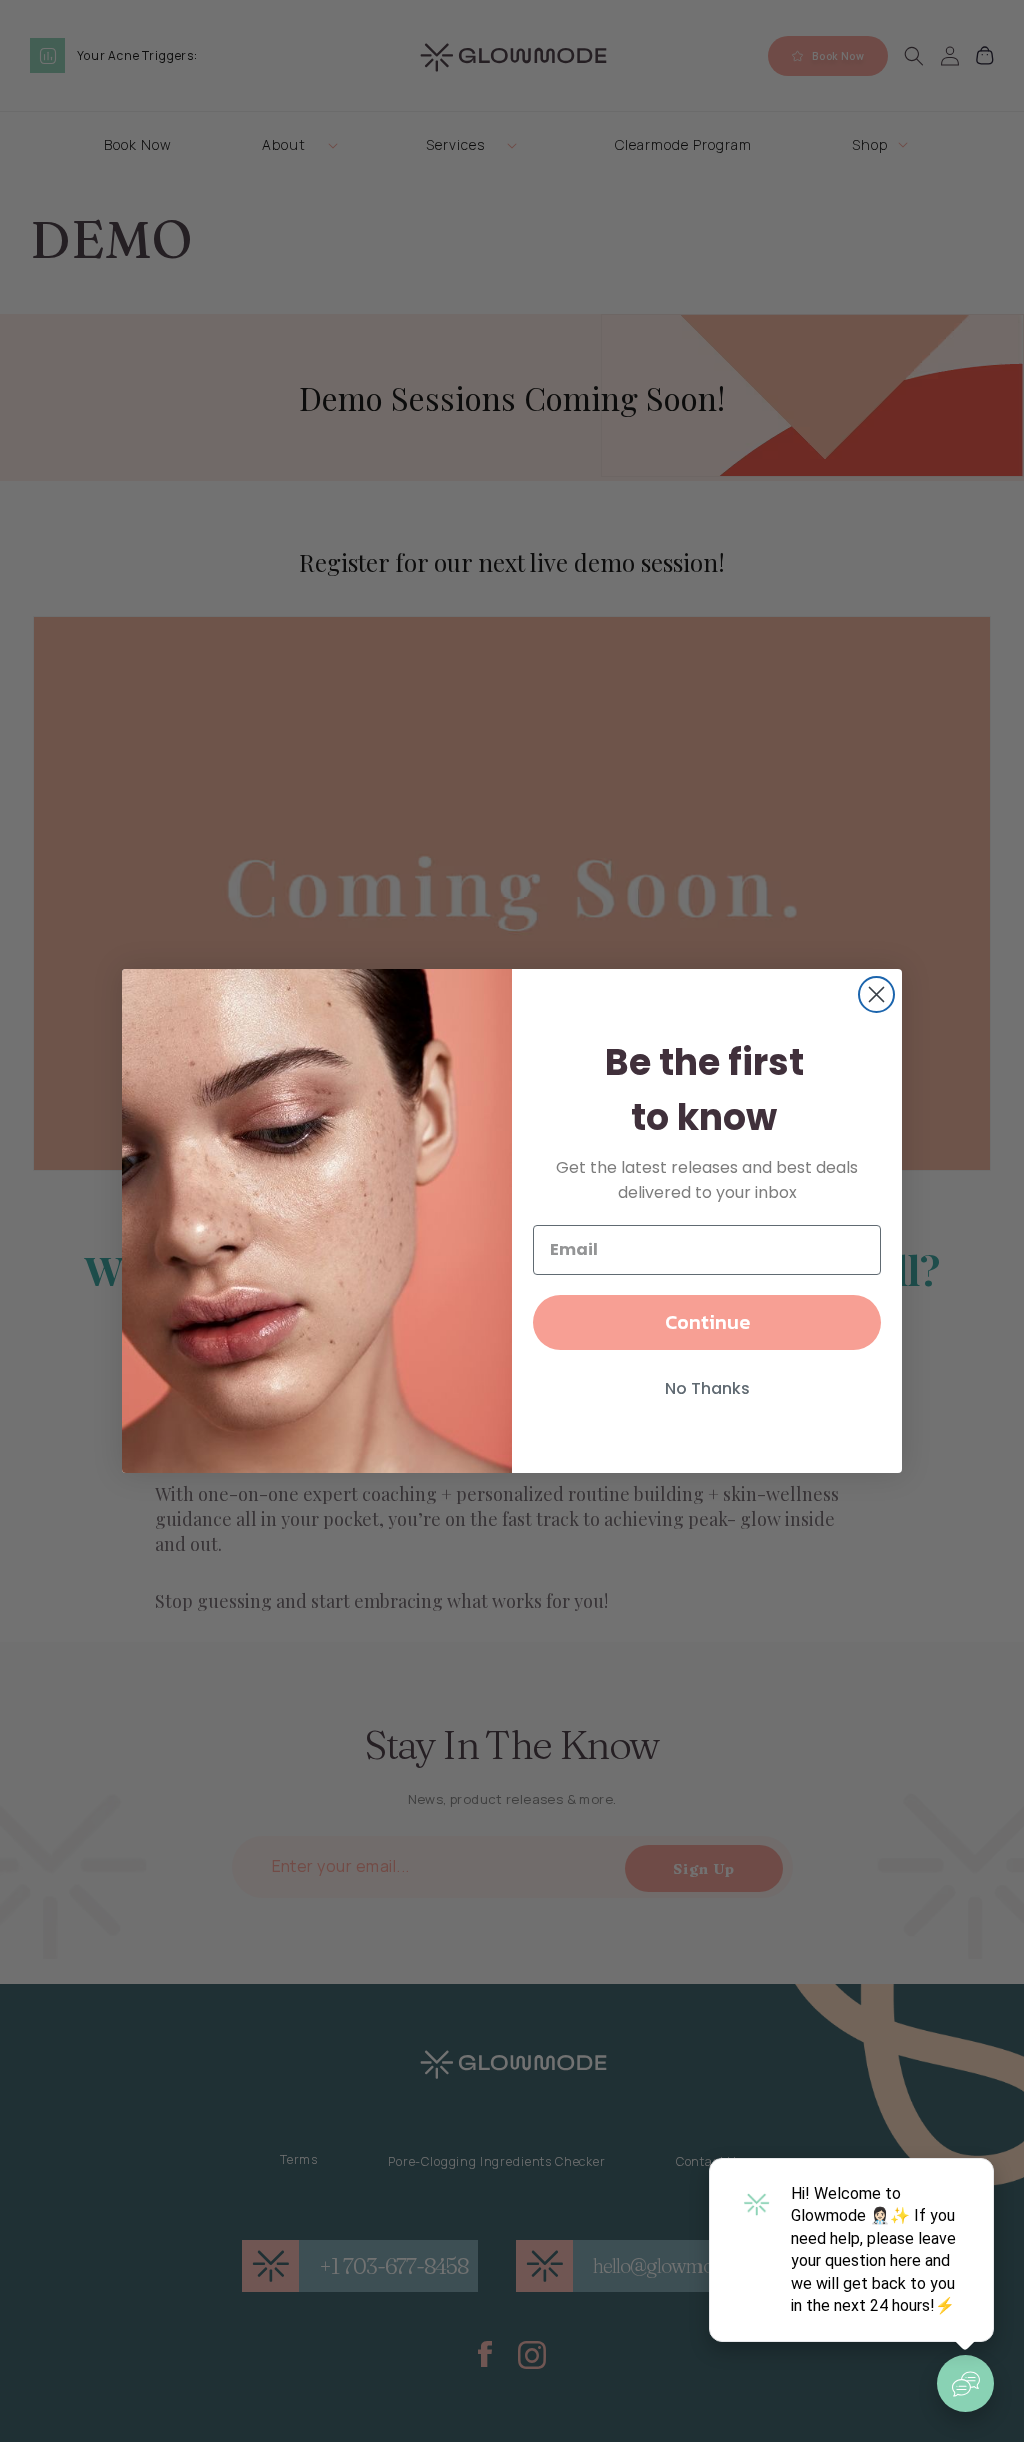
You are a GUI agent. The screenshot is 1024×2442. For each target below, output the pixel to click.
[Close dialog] (876, 994)
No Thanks (707, 1388)
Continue (707, 1322)
